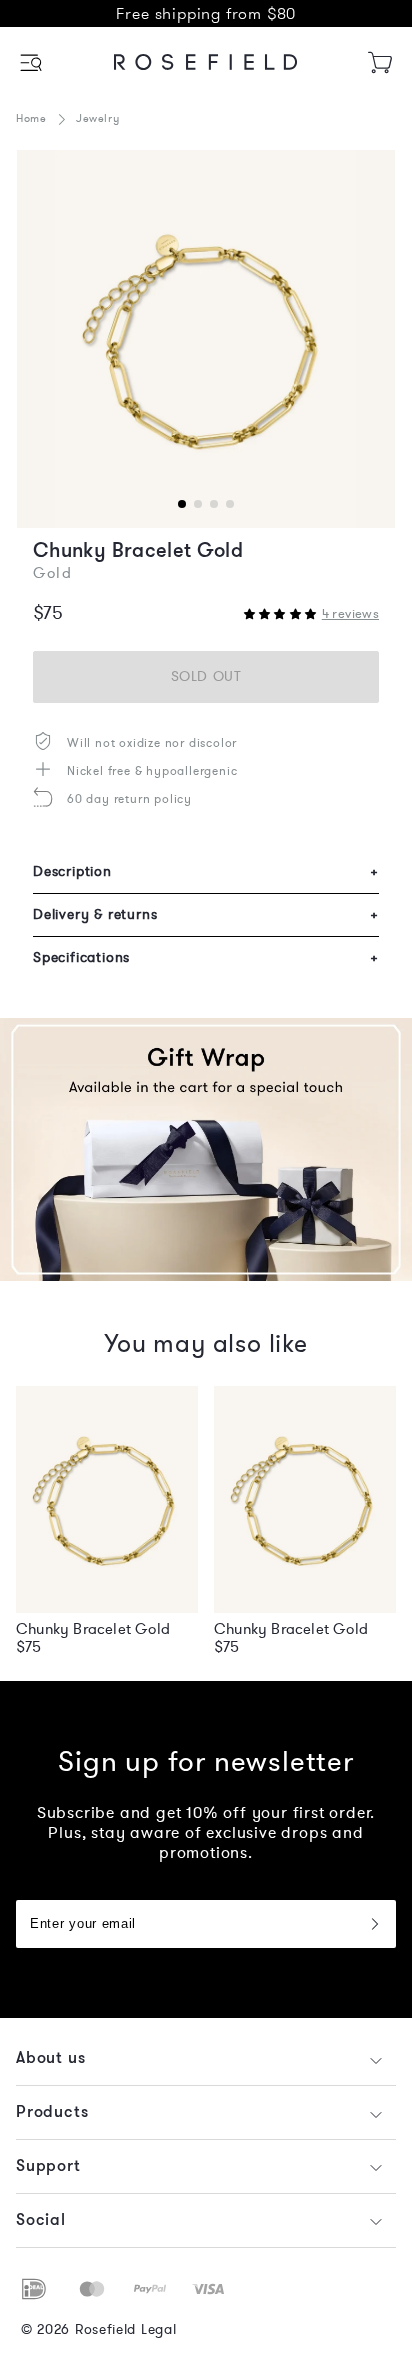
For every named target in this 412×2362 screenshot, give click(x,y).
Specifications (206, 957)
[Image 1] (206, 339)
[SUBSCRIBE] (374, 1924)
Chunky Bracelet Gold (93, 1629)
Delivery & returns (206, 914)
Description (206, 871)
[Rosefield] (206, 62)
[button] (32, 62)
